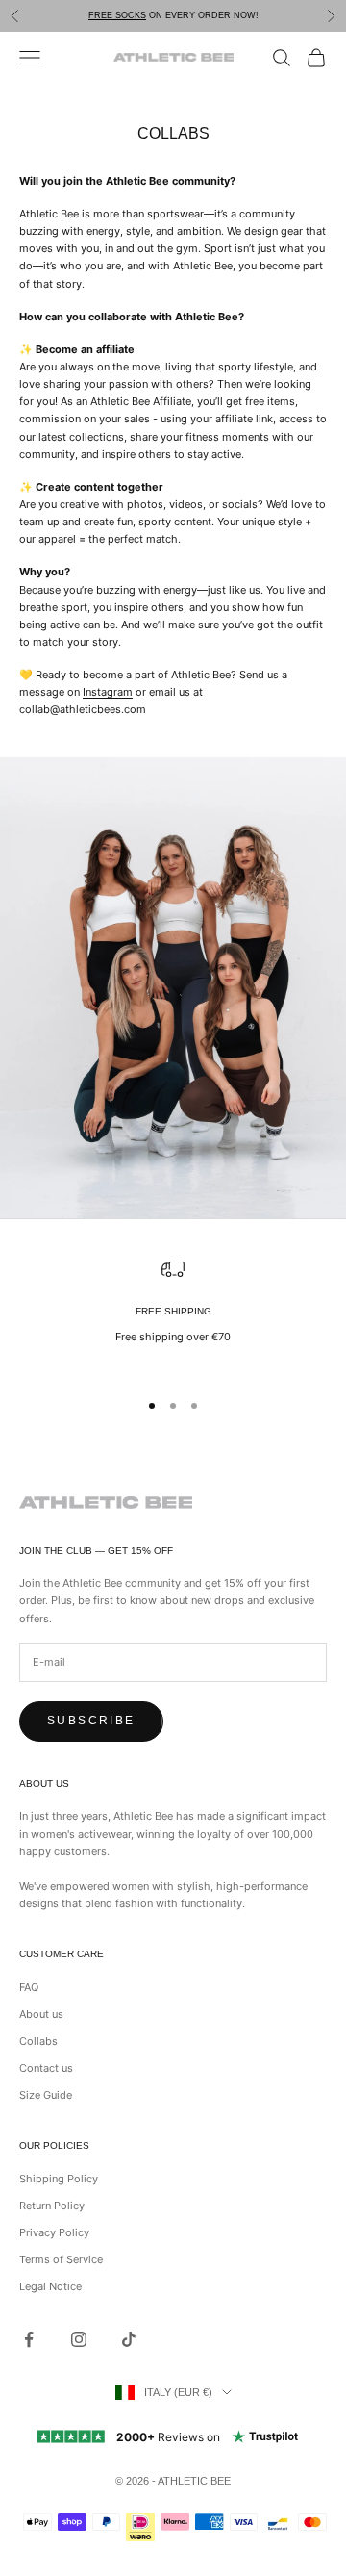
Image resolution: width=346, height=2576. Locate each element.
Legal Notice (50, 2286)
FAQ (29, 1987)
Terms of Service (61, 2259)
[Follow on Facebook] (29, 2339)
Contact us (46, 2068)
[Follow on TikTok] (129, 2339)
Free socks (117, 15)
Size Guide (46, 2095)
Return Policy (52, 2206)
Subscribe (91, 1721)
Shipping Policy (59, 2179)
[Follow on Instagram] (79, 2339)
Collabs (38, 2041)
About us (41, 2014)
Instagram (108, 692)
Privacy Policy (54, 2232)
